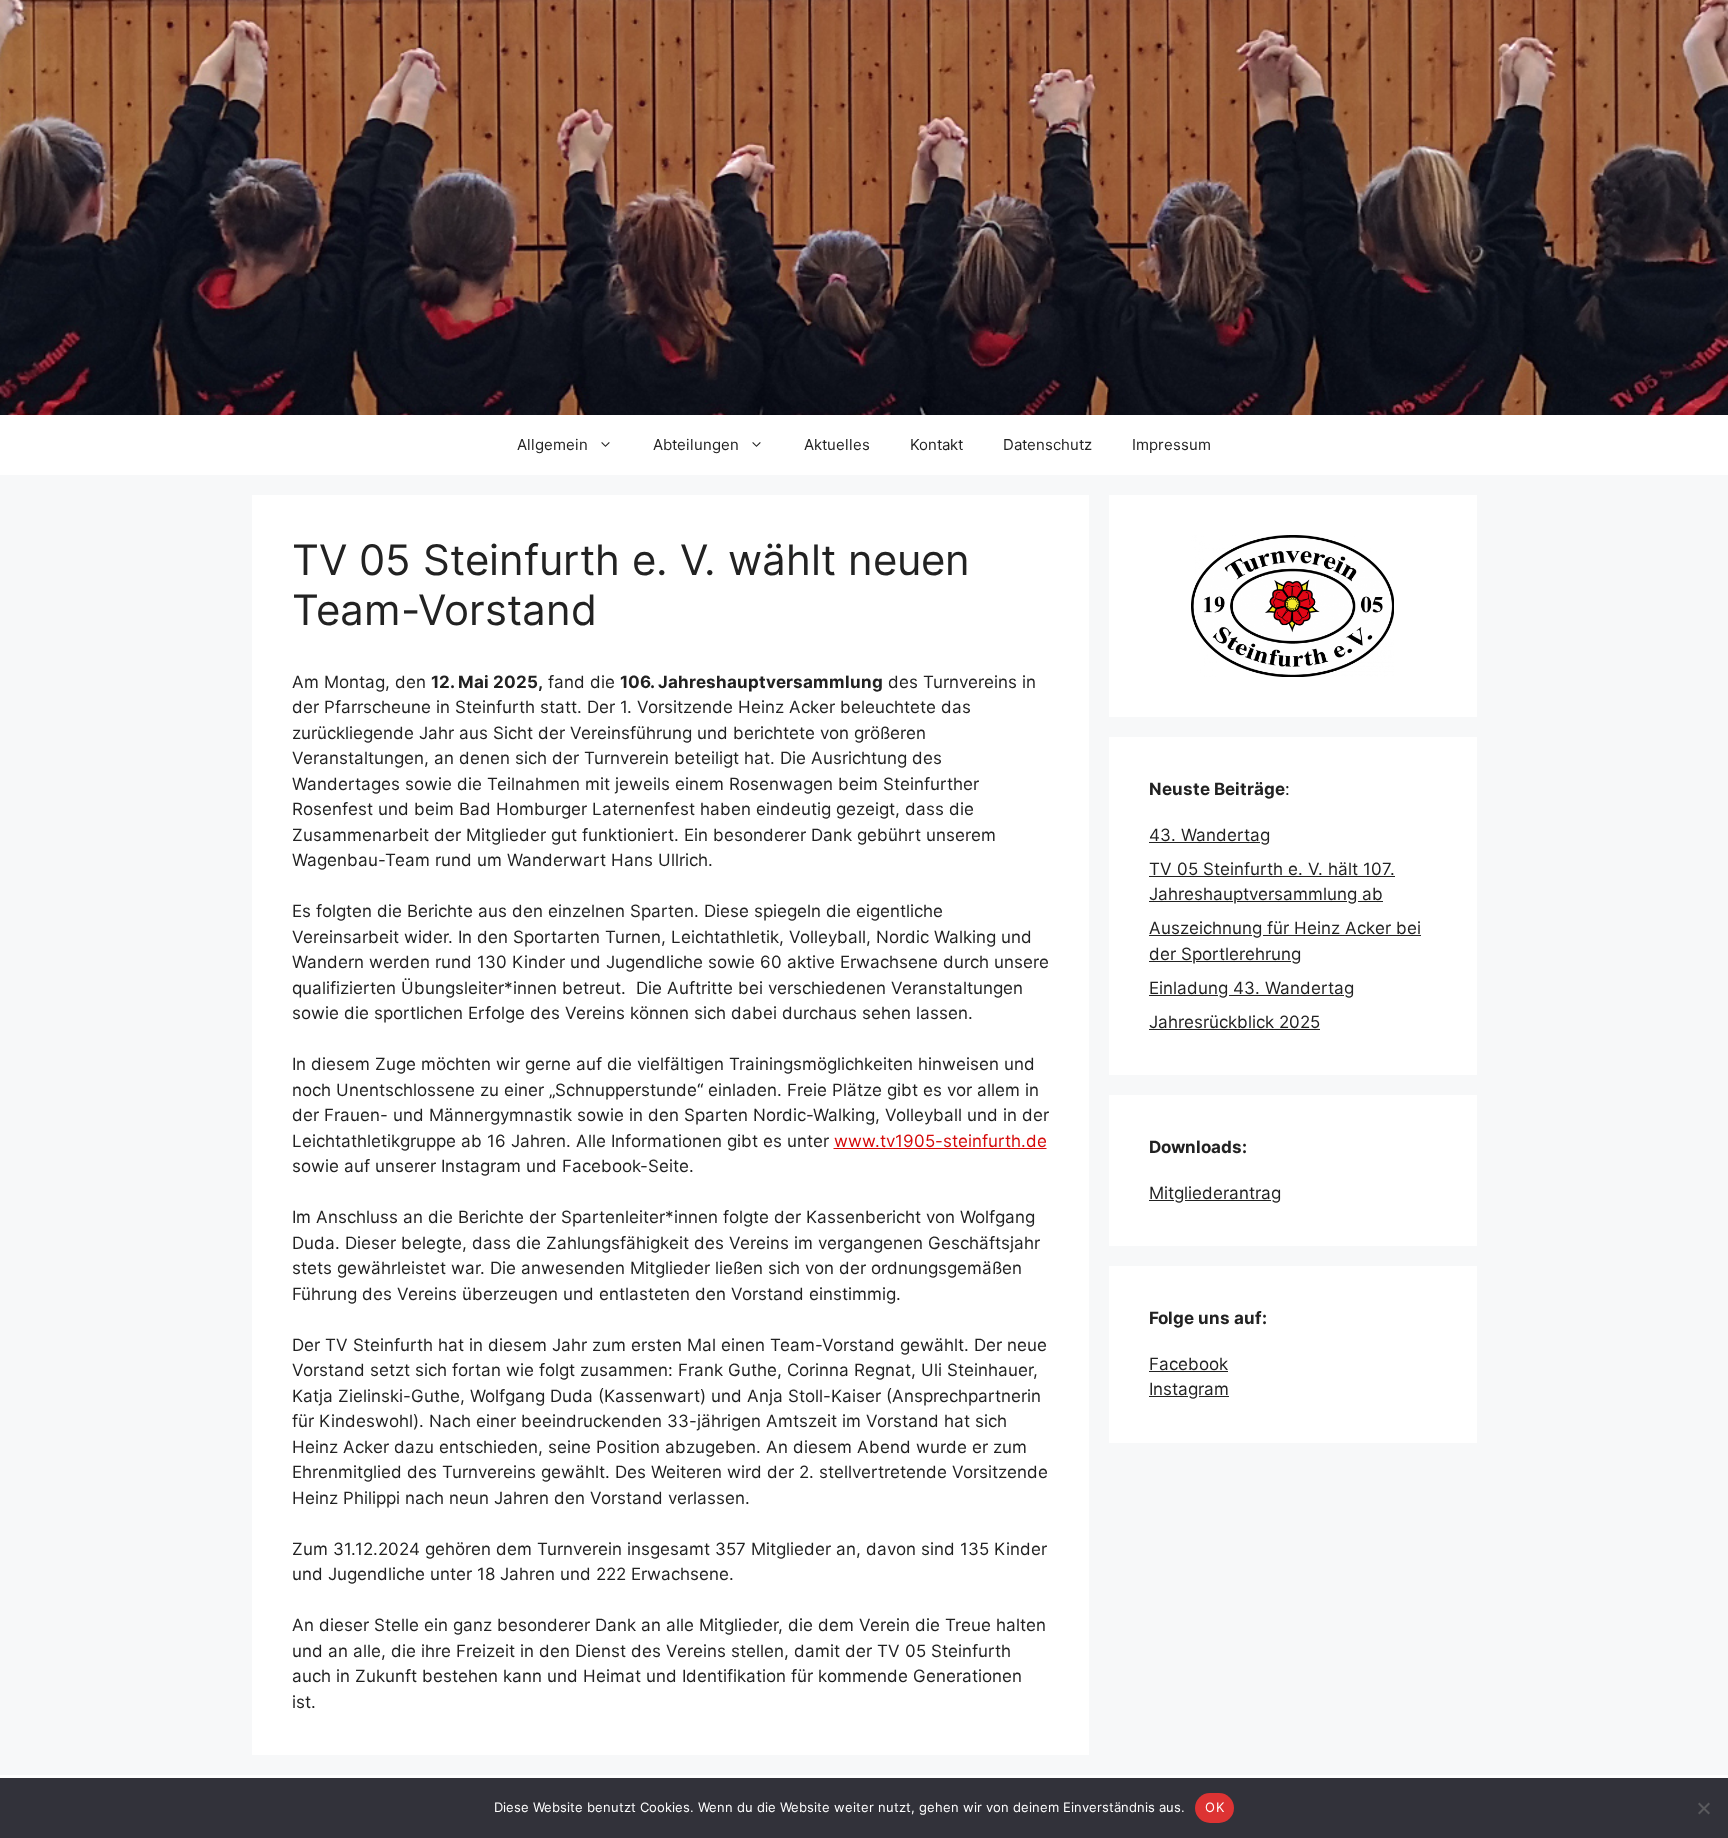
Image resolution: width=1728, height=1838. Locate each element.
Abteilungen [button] (696, 444)
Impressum (1171, 444)
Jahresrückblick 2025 (1234, 1022)
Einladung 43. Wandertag (1251, 988)
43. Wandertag (1209, 835)
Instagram (1189, 1389)
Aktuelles (837, 444)
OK (1214, 1807)
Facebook (1188, 1364)
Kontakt (936, 444)
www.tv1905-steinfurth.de (940, 1141)
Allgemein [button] (552, 444)
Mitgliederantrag (1215, 1193)
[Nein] (1703, 1808)
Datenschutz (1047, 444)
